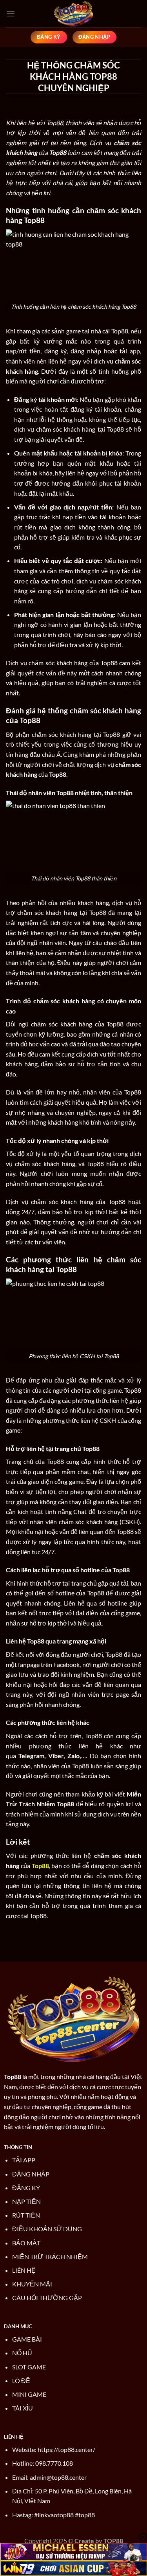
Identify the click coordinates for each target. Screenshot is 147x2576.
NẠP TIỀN (26, 2201)
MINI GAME (29, 2394)
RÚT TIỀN (26, 2215)
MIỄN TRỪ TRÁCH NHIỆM (50, 2256)
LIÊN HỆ (24, 2270)
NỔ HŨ (22, 2353)
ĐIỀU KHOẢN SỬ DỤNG (47, 2229)
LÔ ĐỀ (21, 2381)
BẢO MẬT (26, 2243)
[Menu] (11, 14)
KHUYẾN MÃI (32, 2284)
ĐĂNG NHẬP (31, 2174)
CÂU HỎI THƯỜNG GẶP (47, 2298)
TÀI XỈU (23, 2408)
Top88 (13, 2076)
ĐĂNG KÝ (26, 2188)
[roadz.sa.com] (74, 14)
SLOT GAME (29, 2367)
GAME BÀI (27, 2339)
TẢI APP (24, 2160)
